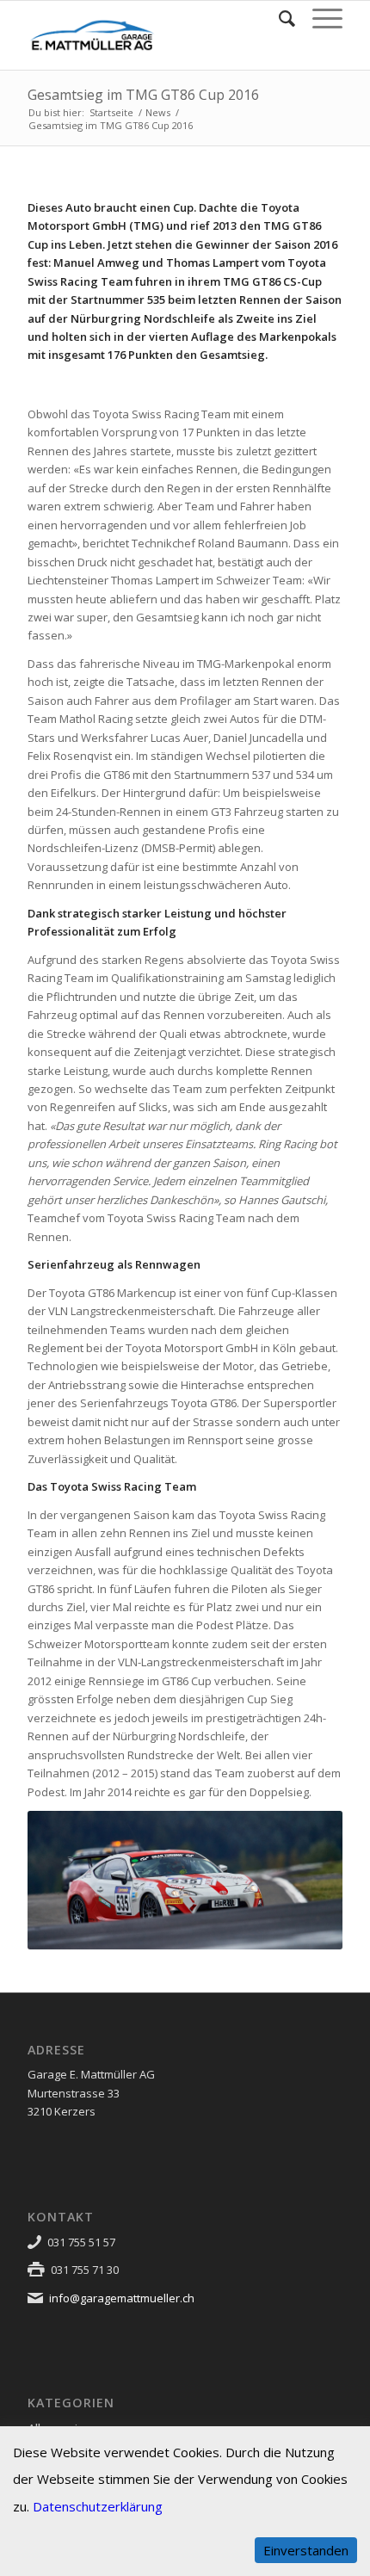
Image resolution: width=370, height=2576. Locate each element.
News (158, 112)
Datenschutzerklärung (98, 2506)
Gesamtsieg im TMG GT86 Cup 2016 (143, 95)
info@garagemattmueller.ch (122, 2298)
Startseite (111, 112)
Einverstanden (306, 2550)
